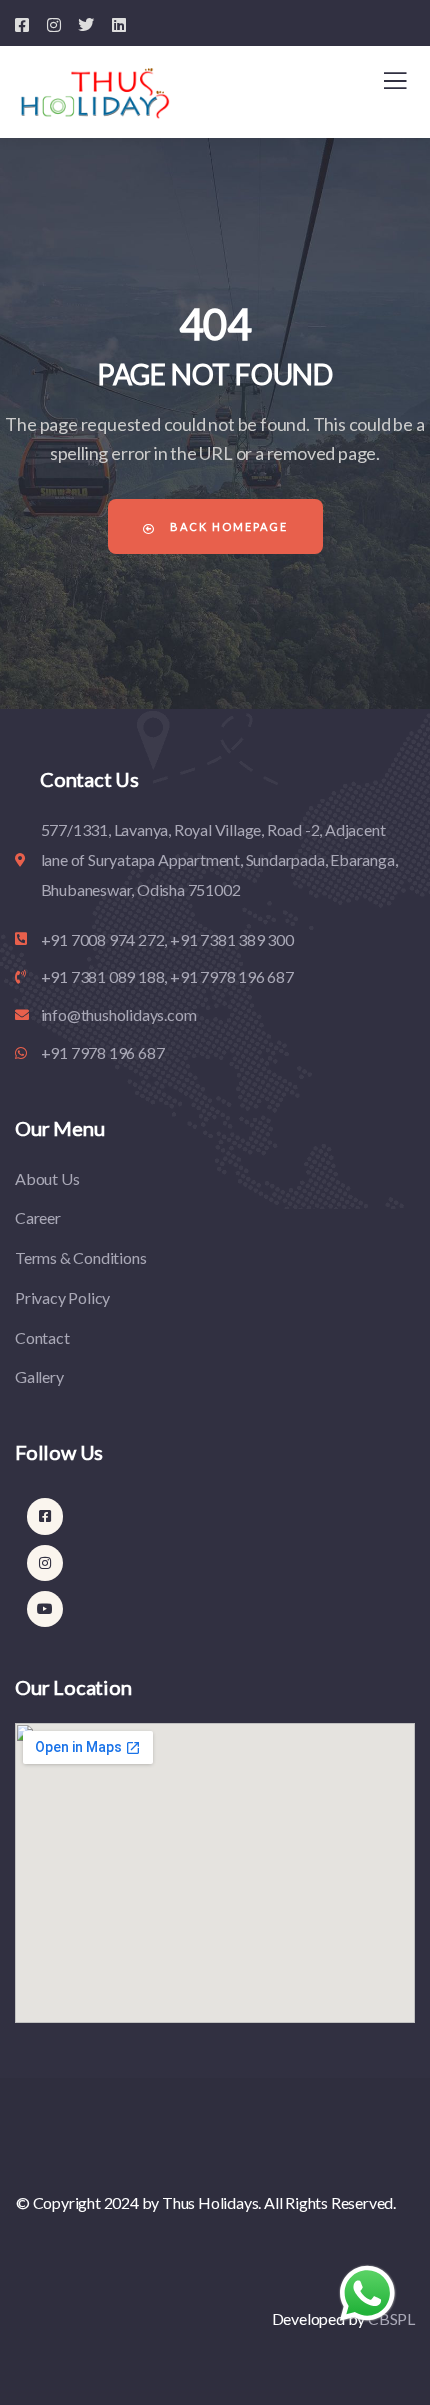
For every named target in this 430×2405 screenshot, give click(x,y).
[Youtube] (45, 1609)
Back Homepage (227, 526)
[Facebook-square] (45, 1516)
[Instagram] (45, 1563)
